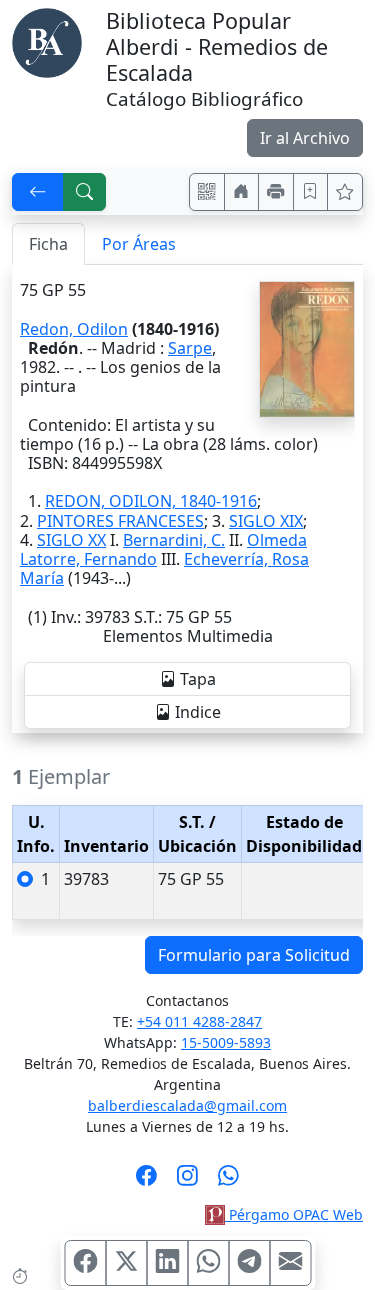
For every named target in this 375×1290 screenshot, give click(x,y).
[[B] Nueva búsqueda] (85, 192)
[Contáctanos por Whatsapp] (228, 1182)
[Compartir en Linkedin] (167, 1263)
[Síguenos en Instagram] (187, 1182)
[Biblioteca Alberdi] (47, 41)
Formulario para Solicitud (254, 955)
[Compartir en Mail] (290, 1263)
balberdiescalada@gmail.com (187, 1105)
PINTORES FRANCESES (120, 521)
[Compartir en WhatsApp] (208, 1263)
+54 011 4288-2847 (199, 1021)
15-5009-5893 (226, 1042)
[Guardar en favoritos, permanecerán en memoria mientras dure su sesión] (311, 192)
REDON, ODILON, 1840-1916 (151, 501)
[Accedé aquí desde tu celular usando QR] (207, 192)
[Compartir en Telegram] (249, 1263)
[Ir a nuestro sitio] (242, 192)
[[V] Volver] (38, 192)
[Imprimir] (276, 192)
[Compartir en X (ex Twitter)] (126, 1263)
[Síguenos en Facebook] (146, 1182)
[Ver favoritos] (345, 192)
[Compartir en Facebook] (85, 1263)
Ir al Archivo (305, 138)
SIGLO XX (71, 540)
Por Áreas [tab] (139, 244)
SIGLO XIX (266, 521)
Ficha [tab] (48, 244)
